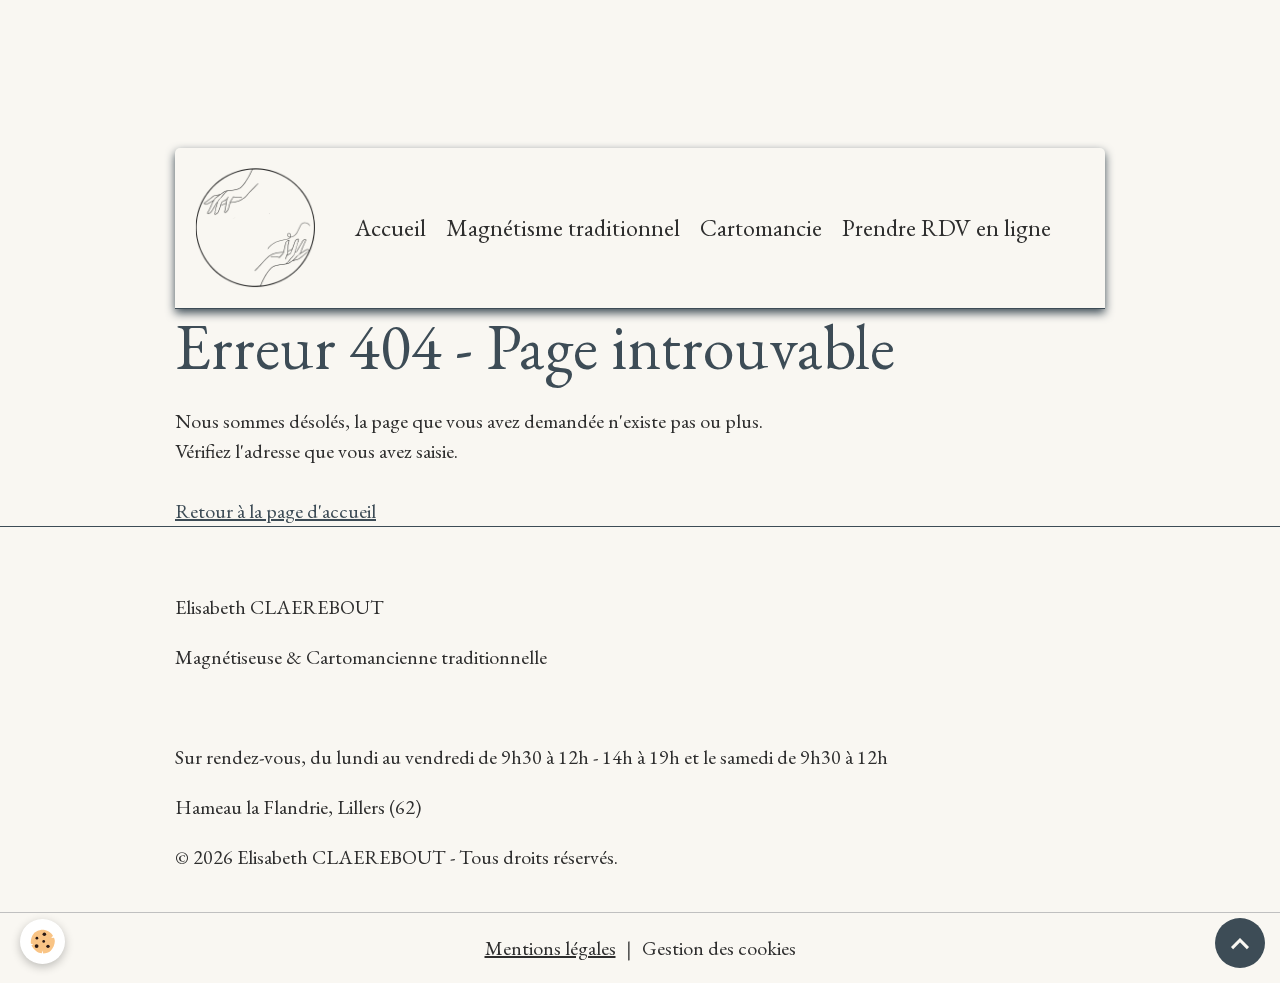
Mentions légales (550, 948)
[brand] (260, 228)
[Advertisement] (364, 45)
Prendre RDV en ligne (946, 227)
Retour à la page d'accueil (275, 511)
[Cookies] (42, 941)
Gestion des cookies (719, 948)
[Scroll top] (1240, 943)
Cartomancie (761, 227)
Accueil (390, 227)
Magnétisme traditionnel (563, 227)
